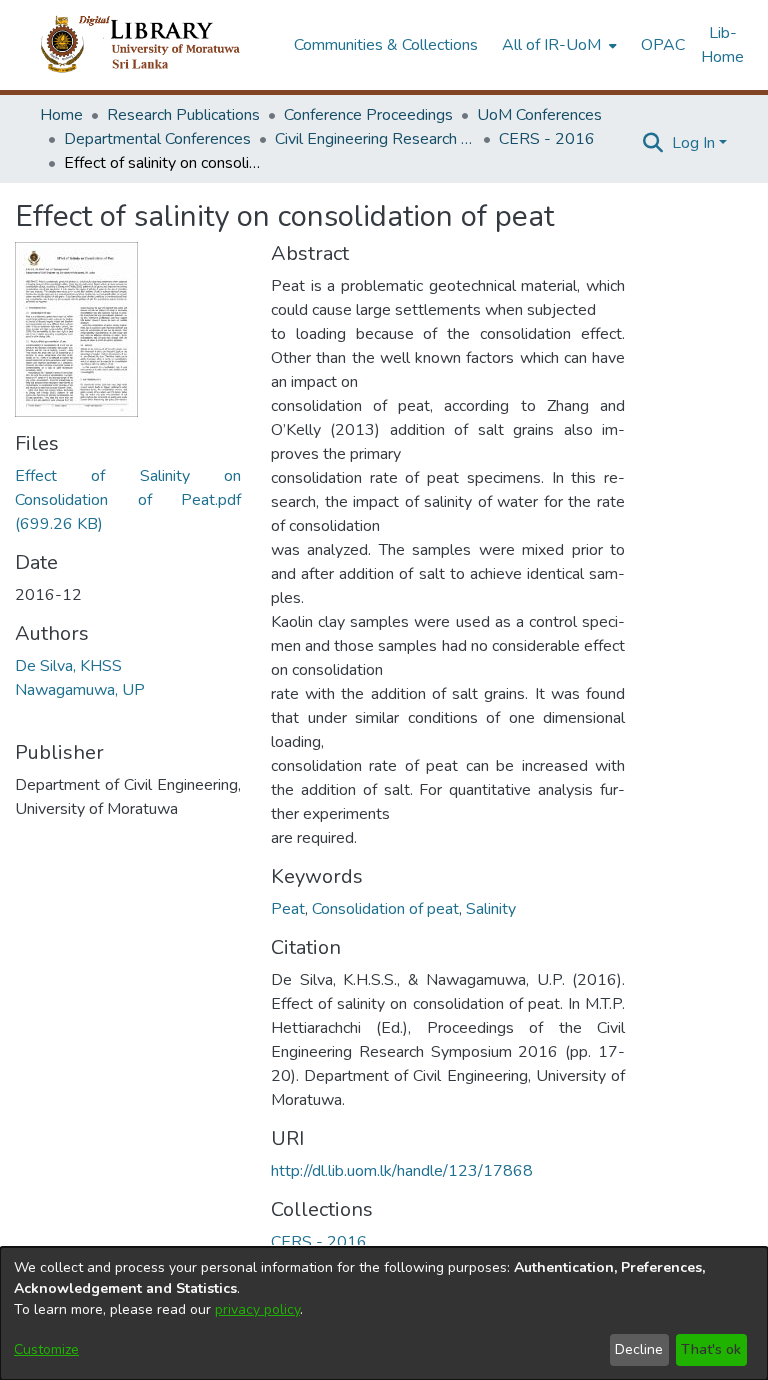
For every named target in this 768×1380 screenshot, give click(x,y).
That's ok (711, 1349)
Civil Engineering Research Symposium (375, 139)
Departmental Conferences (157, 139)
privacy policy (257, 1309)
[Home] (156, 45)
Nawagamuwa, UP (80, 690)
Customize (46, 1349)
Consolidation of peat (385, 909)
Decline (639, 1349)
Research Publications (183, 115)
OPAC (663, 45)
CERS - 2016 (547, 139)
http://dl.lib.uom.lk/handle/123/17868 (402, 1171)
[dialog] (384, 1313)
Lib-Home (722, 45)
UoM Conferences (539, 115)
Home (61, 115)
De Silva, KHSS (68, 666)
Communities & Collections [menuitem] (386, 45)
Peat (288, 909)
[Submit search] (653, 143)
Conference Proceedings (368, 115)
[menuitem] (557, 45)
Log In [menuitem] (693, 143)
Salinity (491, 909)
